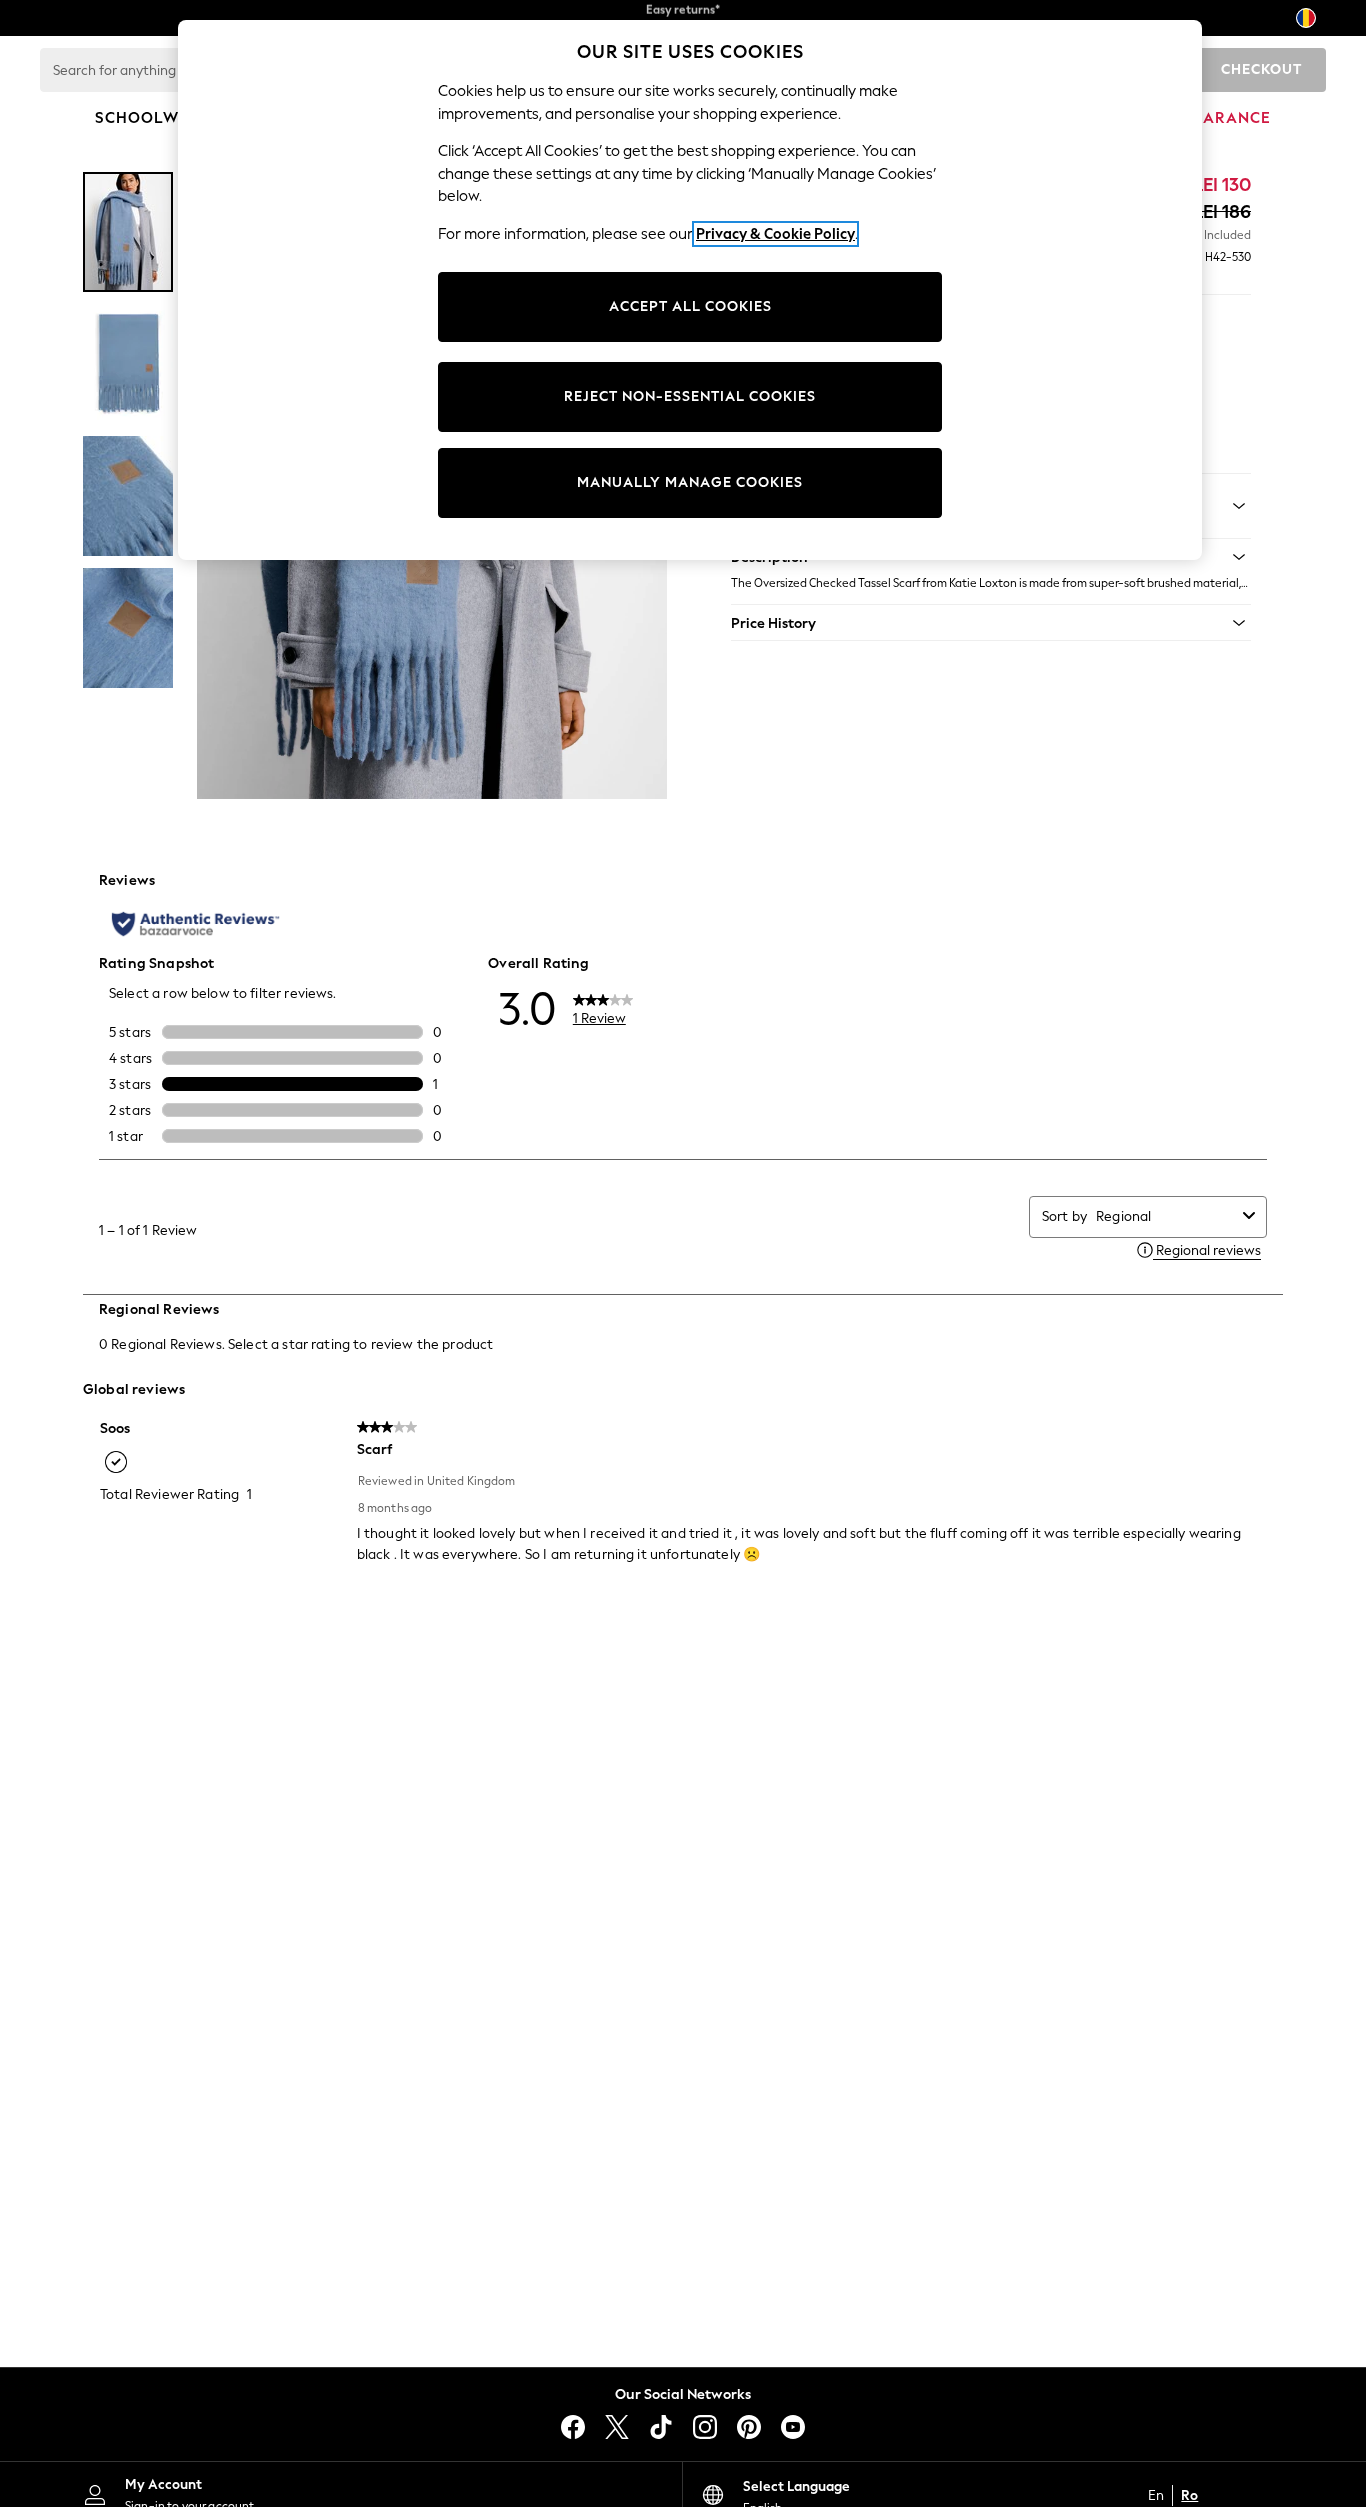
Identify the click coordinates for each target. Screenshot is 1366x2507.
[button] (991, 623)
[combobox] (1165, 1216)
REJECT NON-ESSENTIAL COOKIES (690, 396)
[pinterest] (749, 2427)
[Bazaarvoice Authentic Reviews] (195, 924)
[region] (690, 290)
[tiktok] (661, 2427)
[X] (617, 2427)
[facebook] (573, 2427)
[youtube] (793, 2427)
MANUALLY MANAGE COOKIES (690, 482)
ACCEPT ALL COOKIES (690, 306)
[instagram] (705, 2427)
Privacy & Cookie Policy (775, 234)
